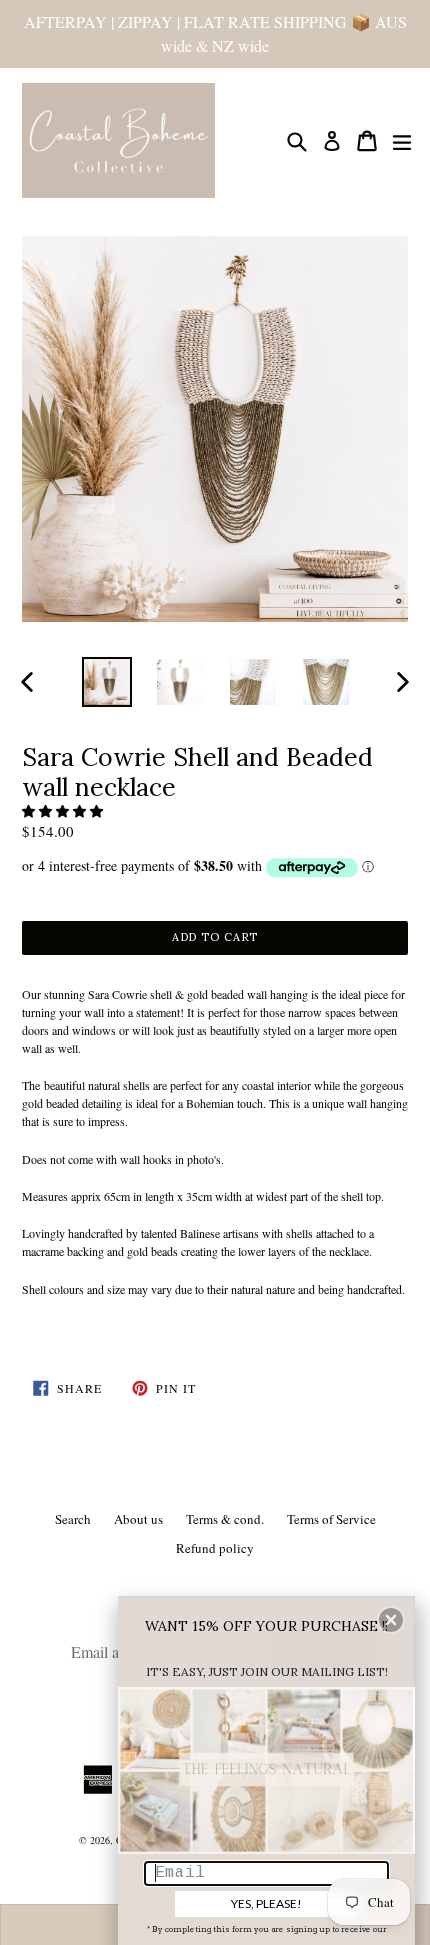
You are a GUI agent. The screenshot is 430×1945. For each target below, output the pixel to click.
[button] (64, 811)
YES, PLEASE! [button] (266, 1903)
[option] (106, 682)
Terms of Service (331, 1519)
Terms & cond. (225, 1519)
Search (73, 1519)
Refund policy (215, 1548)
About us (138, 1519)
